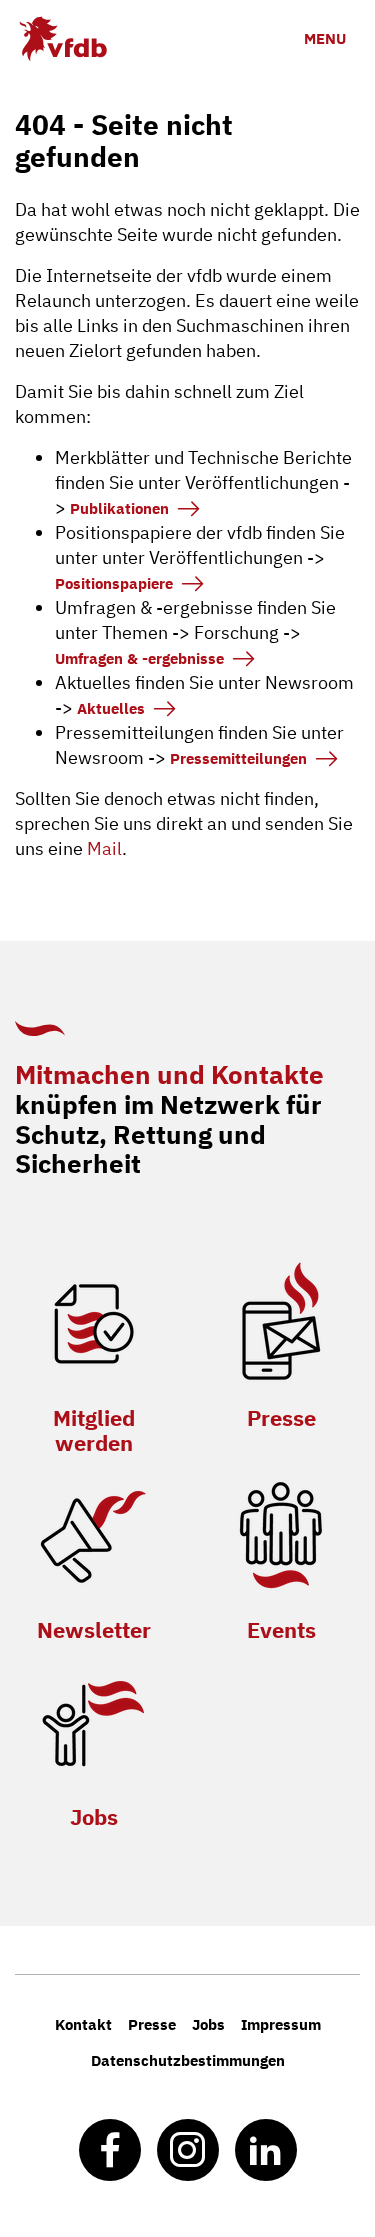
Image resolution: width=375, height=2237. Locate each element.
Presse (281, 1417)
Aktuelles (111, 708)
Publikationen (119, 508)
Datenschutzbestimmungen (188, 2060)
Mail (104, 848)
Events (281, 1629)
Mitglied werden (94, 1430)
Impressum (281, 2024)
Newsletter (94, 1629)
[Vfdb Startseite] (62, 38)
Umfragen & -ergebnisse (139, 658)
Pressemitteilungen (238, 758)
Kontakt (83, 2024)
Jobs (94, 1816)
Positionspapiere (114, 583)
